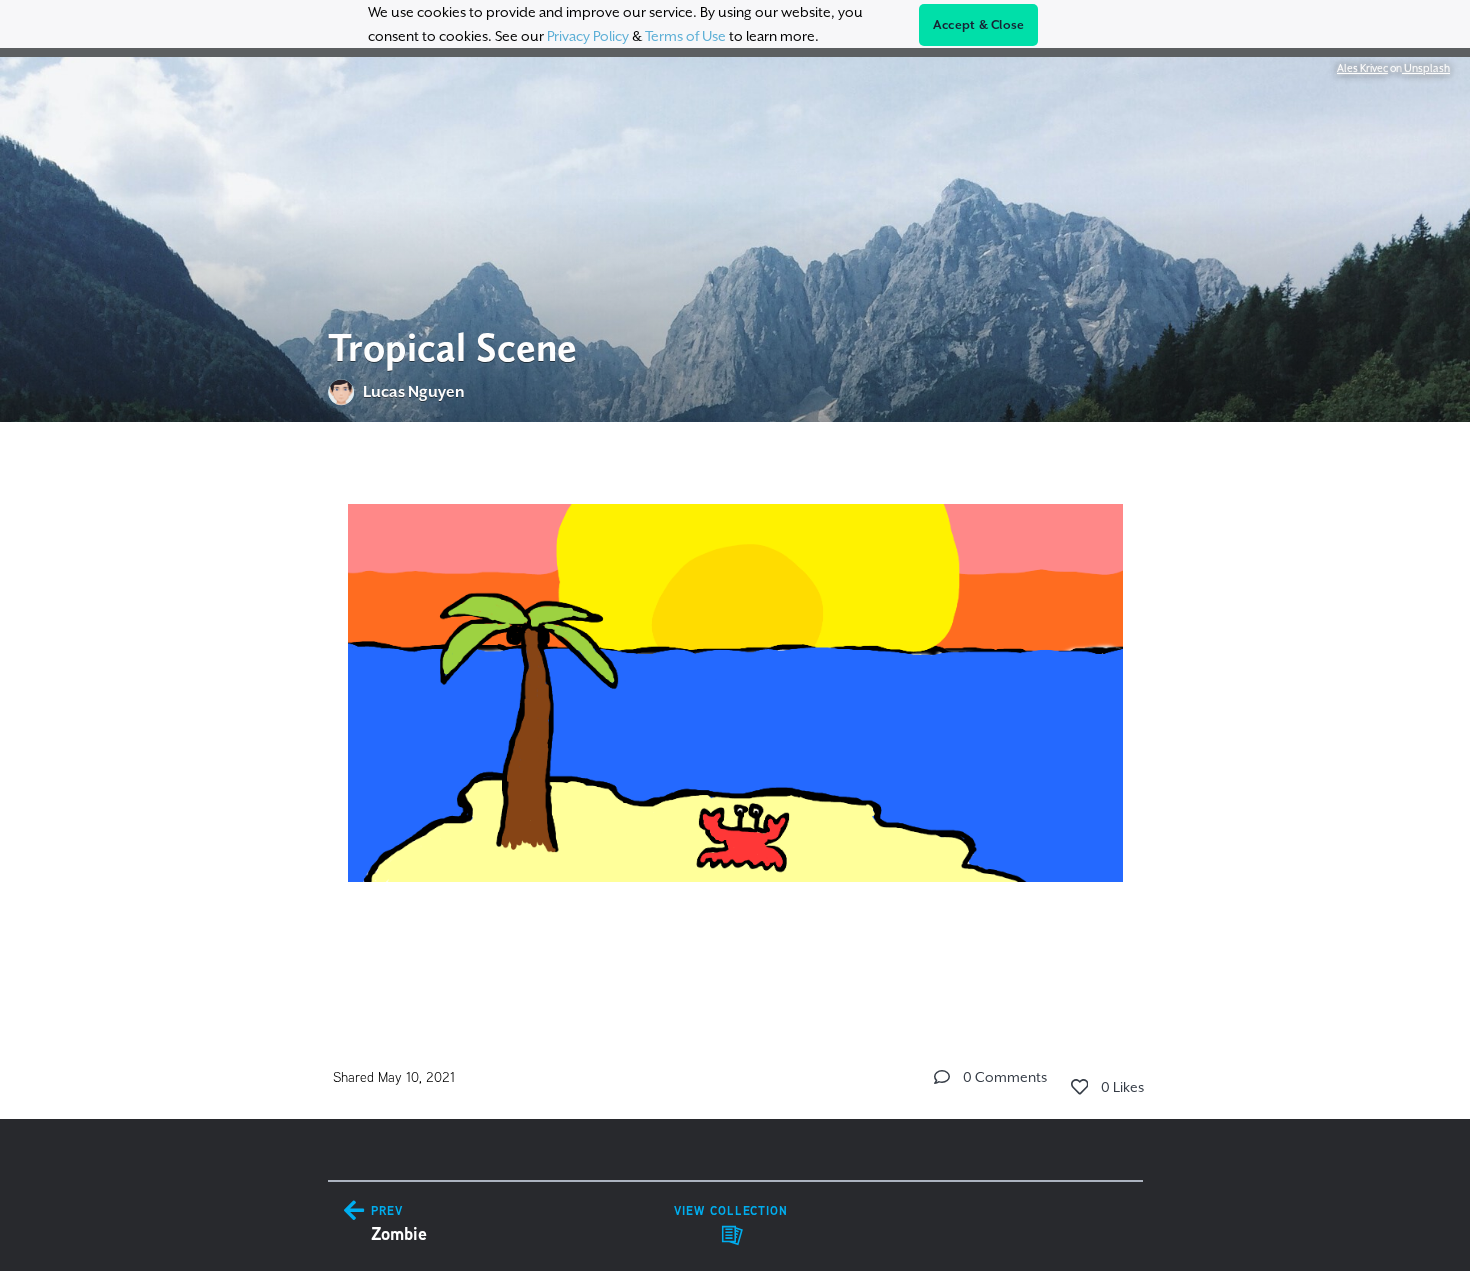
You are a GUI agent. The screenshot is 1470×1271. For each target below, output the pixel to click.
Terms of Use (685, 36)
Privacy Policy (588, 36)
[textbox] (735, 714)
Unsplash (1426, 68)
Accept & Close (979, 25)
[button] (942, 1077)
